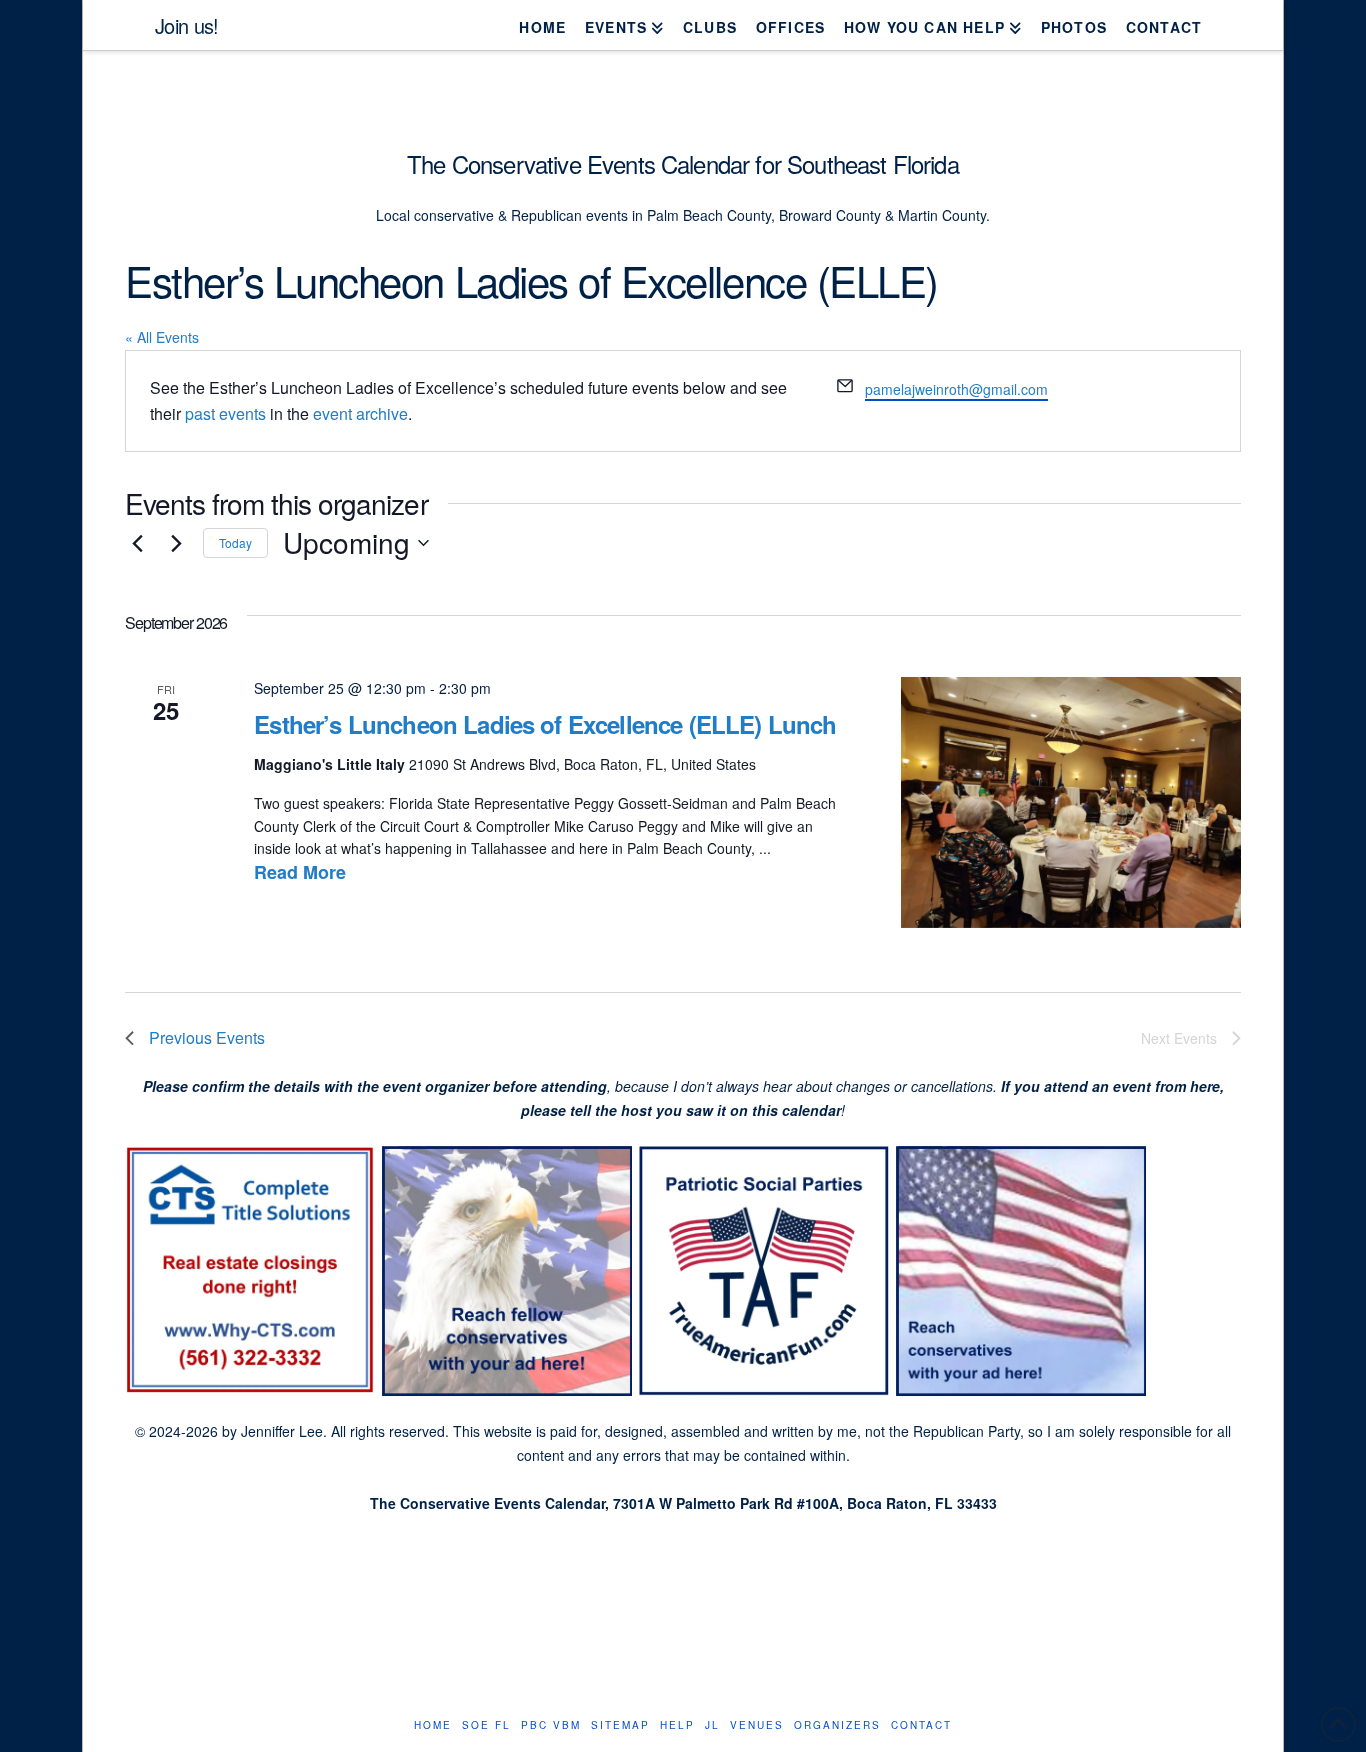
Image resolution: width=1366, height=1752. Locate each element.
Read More (300, 872)
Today (235, 542)
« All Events (162, 337)
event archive (360, 413)
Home (433, 1725)
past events (225, 413)
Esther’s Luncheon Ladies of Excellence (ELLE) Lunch (545, 724)
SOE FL (486, 1725)
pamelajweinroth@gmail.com (956, 389)
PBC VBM (551, 1725)
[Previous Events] (137, 543)
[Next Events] (176, 543)
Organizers (837, 1725)
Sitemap (620, 1725)
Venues (757, 1725)
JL (712, 1725)
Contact (921, 1725)
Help (677, 1725)
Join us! (186, 26)
